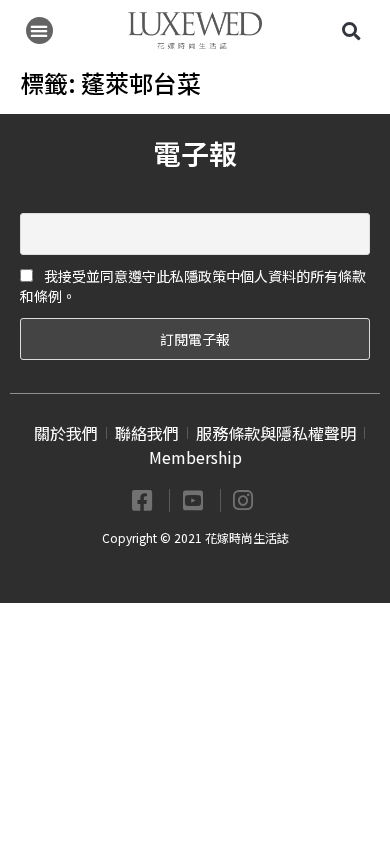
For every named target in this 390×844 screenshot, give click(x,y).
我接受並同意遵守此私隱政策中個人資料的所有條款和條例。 (193, 286)
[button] (39, 30)
